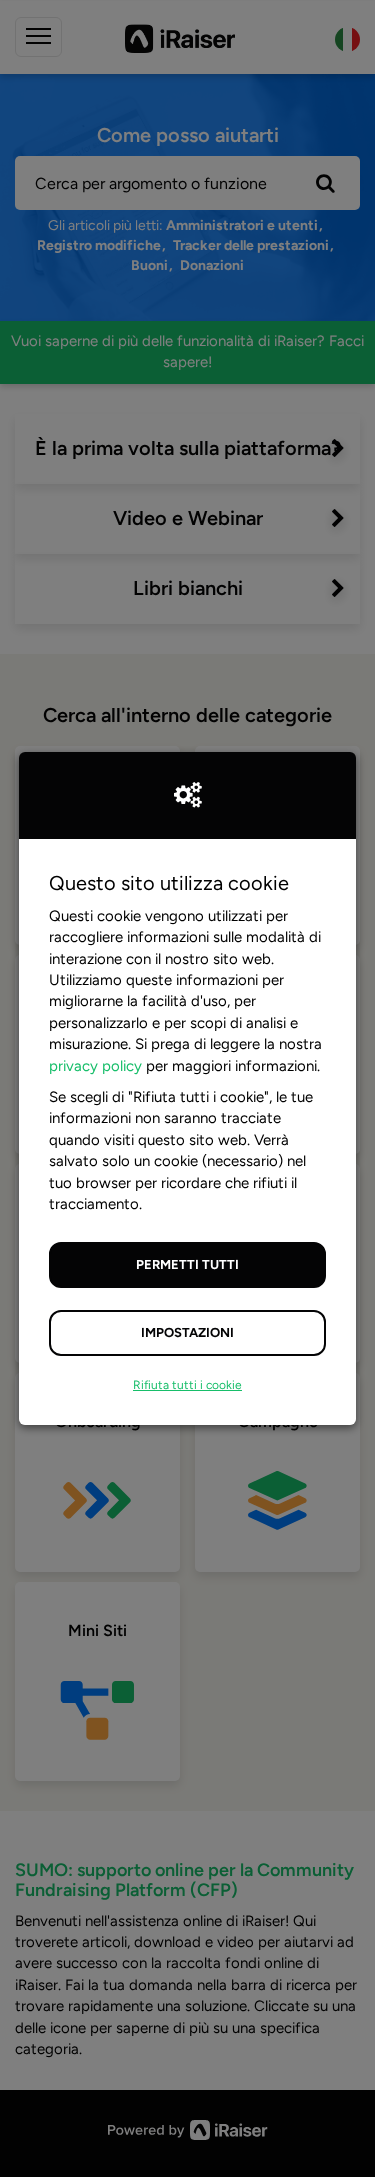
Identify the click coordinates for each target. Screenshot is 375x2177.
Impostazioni (187, 1332)
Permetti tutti (187, 1264)
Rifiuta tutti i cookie (187, 1385)
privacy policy (95, 1066)
